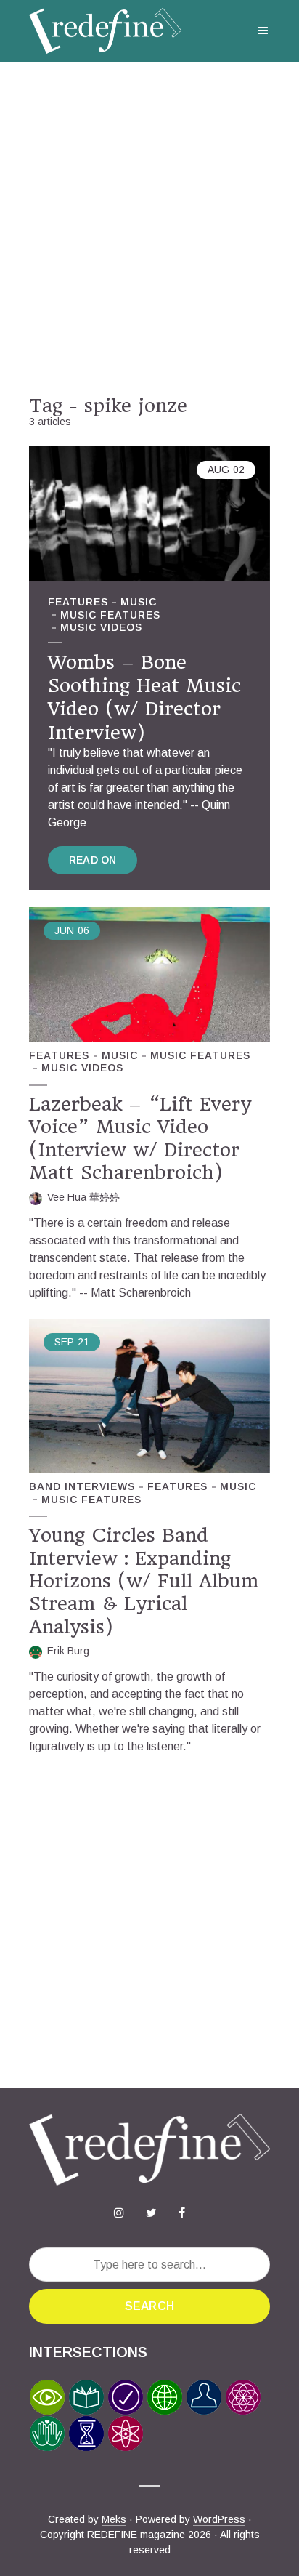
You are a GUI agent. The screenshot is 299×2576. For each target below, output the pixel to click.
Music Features (110, 615)
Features (78, 602)
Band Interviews (82, 1486)
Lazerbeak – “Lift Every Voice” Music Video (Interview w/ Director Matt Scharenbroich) (140, 1138)
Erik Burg (68, 1651)
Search (149, 2306)
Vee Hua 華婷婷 (83, 1197)
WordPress (219, 2519)
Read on (93, 860)
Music (139, 602)
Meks (114, 2519)
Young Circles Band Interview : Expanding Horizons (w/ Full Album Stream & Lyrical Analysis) (144, 1581)
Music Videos (101, 627)
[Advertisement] (149, 228)
